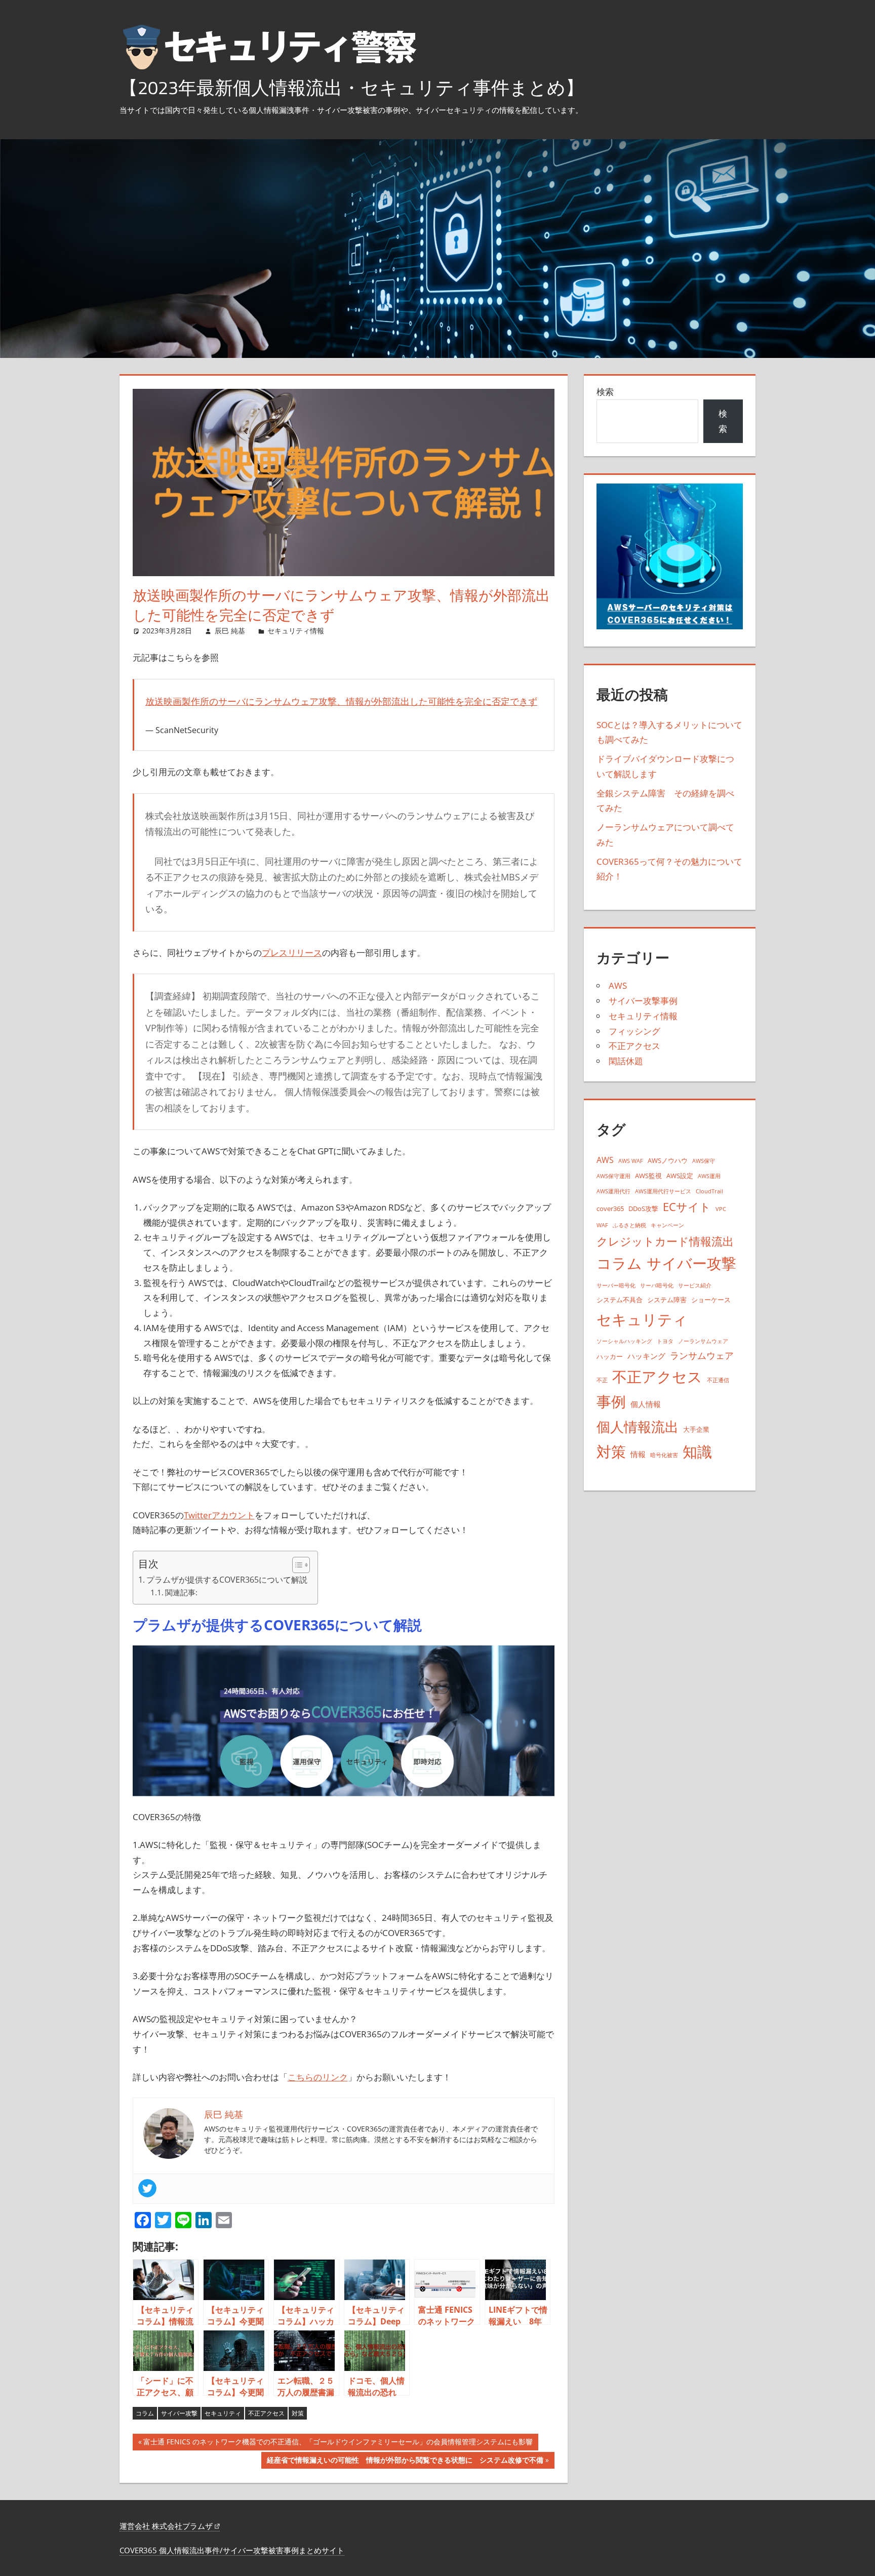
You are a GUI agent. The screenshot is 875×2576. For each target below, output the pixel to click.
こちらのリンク (318, 2077)
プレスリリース (292, 953)
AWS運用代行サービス (663, 1191)
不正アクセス (266, 2413)
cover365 (610, 1209)
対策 (298, 2413)
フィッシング (634, 1031)
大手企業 (696, 1429)
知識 (697, 1451)
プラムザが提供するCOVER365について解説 (227, 1580)
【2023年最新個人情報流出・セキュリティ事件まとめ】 (352, 87)
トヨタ (665, 1341)
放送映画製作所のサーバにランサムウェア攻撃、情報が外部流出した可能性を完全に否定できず (341, 701)
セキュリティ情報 (296, 631)
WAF (602, 1225)
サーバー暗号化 (616, 1285)
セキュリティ (223, 2413)
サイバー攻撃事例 (643, 1001)
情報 (638, 1454)
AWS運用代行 (613, 1191)
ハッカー (610, 1356)
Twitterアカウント (219, 1515)
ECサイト (687, 1207)
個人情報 (646, 1404)
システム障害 (667, 1300)
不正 (602, 1380)
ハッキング (646, 1356)
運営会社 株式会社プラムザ (167, 2526)
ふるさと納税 (629, 1225)
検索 (605, 392)
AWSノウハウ (668, 1160)
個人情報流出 (638, 1426)
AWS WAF (631, 1161)
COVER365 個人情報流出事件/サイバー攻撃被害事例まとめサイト (232, 2550)
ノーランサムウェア (703, 1341)
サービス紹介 (695, 1285)
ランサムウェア (702, 1355)
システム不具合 (620, 1300)
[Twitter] (147, 2188)
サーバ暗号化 (657, 1285)
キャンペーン (667, 1225)
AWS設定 (680, 1176)
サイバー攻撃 (179, 2413)
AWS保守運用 (613, 1176)
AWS (618, 985)
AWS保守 (704, 1161)
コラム (145, 2413)
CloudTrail (709, 1191)
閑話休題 (626, 1061)
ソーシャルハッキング (624, 1341)
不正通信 (718, 1380)
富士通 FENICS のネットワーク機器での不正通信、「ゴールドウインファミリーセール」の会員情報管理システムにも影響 (338, 2443)
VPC (721, 1209)
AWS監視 (648, 1176)
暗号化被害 (664, 1455)
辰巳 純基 (230, 631)
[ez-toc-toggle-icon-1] (296, 1565)
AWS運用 (709, 1176)
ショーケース (711, 1300)
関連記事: (181, 1592)
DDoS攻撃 (643, 1209)
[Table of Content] (301, 1565)
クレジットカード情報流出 (665, 1241)
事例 (611, 1401)
